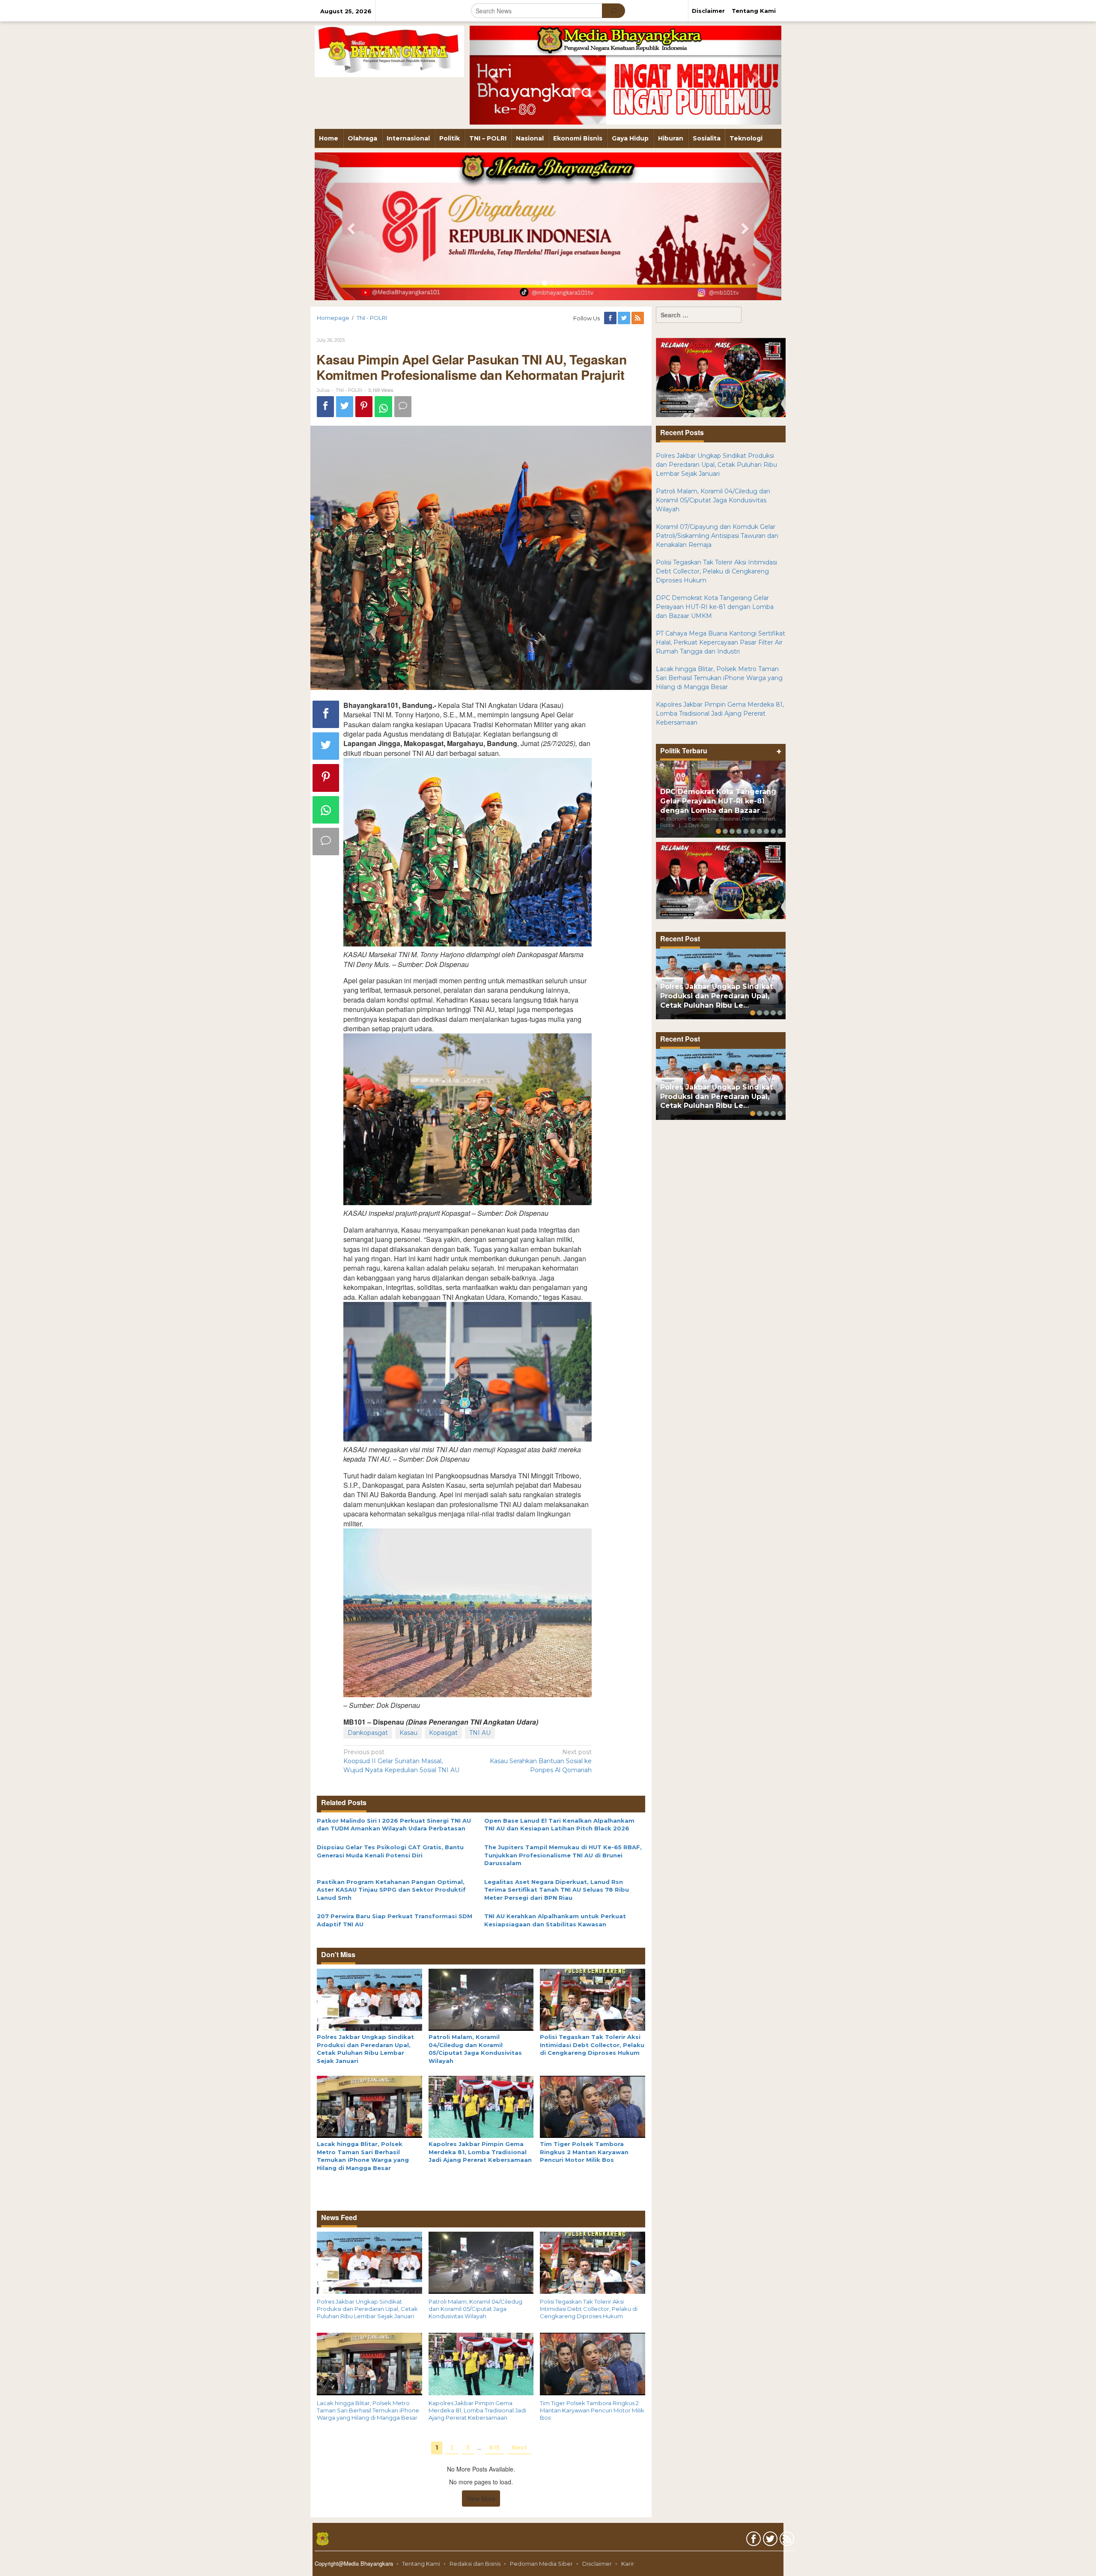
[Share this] (325, 407)
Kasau (408, 1733)
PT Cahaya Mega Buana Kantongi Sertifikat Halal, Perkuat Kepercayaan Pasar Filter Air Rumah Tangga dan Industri (721, 642)
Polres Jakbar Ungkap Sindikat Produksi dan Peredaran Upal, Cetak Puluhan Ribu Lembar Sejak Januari (367, 2309)
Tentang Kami (421, 2564)
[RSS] (638, 318)
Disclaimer (597, 2564)
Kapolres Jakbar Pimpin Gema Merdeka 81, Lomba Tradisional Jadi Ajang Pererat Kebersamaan (480, 2152)
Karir (628, 2564)
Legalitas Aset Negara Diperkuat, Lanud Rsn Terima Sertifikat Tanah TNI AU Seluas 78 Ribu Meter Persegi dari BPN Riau (557, 1890)
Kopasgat (443, 1733)
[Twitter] (625, 318)
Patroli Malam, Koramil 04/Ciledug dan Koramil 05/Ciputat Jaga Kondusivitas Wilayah (475, 2309)
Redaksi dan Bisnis (475, 2564)
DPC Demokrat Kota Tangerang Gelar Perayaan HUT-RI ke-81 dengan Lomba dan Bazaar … (718, 801)
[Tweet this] (345, 407)
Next (519, 2448)
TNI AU (480, 1733)
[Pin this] (364, 407)
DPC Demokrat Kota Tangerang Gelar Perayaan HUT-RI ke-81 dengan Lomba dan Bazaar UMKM (715, 607)
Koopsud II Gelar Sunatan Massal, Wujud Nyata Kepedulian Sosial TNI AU (401, 1761)
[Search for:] (699, 315)
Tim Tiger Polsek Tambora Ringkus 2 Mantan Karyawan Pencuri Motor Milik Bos (584, 2152)
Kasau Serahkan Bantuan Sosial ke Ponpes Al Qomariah (541, 1761)
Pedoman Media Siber (541, 2564)
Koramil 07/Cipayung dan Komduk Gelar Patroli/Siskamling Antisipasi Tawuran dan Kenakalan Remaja (717, 536)
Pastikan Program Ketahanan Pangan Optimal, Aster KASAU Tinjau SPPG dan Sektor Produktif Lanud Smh (391, 1890)
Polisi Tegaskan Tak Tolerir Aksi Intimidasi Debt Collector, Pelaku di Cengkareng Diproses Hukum (592, 2045)
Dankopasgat (368, 1733)
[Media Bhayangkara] (389, 51)
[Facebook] (611, 318)
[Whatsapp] (383, 407)
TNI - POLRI (349, 390)
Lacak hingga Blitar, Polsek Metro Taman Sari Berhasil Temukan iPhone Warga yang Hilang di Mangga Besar (368, 2410)
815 (494, 2448)
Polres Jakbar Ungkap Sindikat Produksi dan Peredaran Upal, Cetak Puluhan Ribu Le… (716, 996)
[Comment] (403, 407)
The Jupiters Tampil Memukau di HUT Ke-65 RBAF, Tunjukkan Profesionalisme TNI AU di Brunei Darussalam (563, 1855)
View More (481, 2498)
